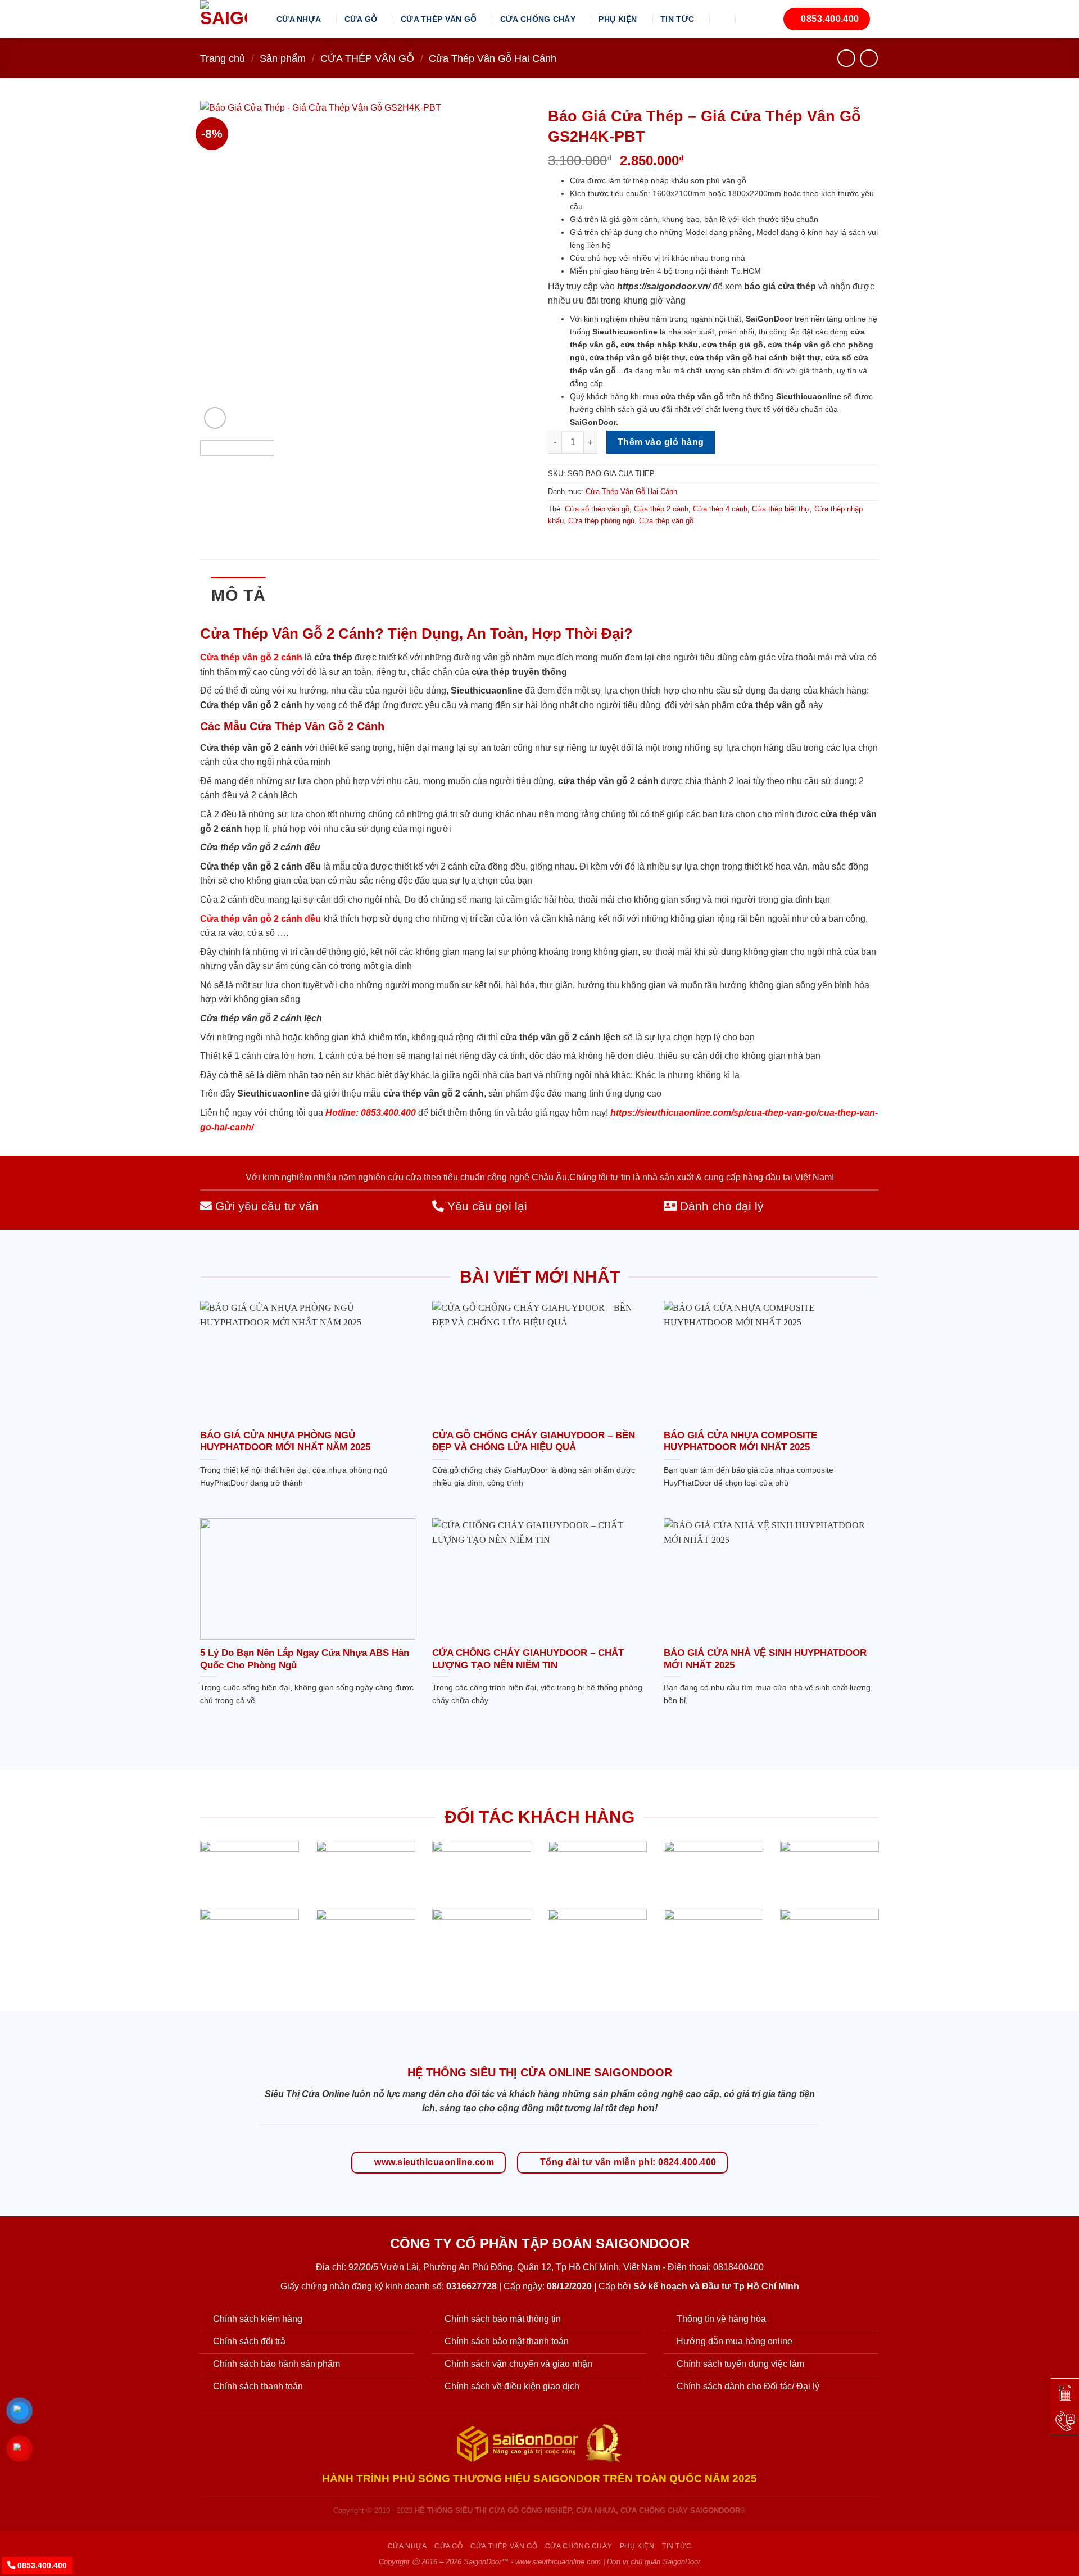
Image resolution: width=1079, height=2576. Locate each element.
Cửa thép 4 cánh (720, 509)
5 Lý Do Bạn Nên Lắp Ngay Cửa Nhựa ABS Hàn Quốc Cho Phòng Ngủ (305, 1659)
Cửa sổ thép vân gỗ (597, 509)
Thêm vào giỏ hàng (661, 442)
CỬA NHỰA (299, 19)
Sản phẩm (283, 58)
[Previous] (221, 266)
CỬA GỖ (361, 19)
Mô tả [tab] (239, 595)
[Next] (510, 266)
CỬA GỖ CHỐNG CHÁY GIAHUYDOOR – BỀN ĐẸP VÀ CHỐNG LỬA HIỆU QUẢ (534, 1441)
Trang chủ (223, 58)
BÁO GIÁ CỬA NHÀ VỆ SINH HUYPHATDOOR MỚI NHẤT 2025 (765, 1659)
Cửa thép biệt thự (781, 509)
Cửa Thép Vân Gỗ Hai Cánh (493, 58)
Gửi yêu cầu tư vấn (265, 1206)
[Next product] (846, 58)
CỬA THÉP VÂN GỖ (439, 19)
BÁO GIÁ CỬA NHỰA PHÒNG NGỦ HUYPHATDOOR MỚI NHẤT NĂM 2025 (285, 1441)
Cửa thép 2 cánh (661, 509)
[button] (723, 19)
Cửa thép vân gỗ (666, 521)
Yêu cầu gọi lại (486, 1206)
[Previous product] (869, 58)
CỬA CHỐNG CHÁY (538, 19)
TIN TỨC (677, 19)
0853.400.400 (41, 2565)
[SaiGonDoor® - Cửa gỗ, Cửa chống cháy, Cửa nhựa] (230, 19)
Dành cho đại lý (720, 1206)
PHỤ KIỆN (618, 19)
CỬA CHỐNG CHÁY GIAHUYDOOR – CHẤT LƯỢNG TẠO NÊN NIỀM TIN (528, 1659)
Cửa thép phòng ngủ (601, 521)
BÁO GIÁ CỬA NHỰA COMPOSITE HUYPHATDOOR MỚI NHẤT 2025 (740, 1441)
